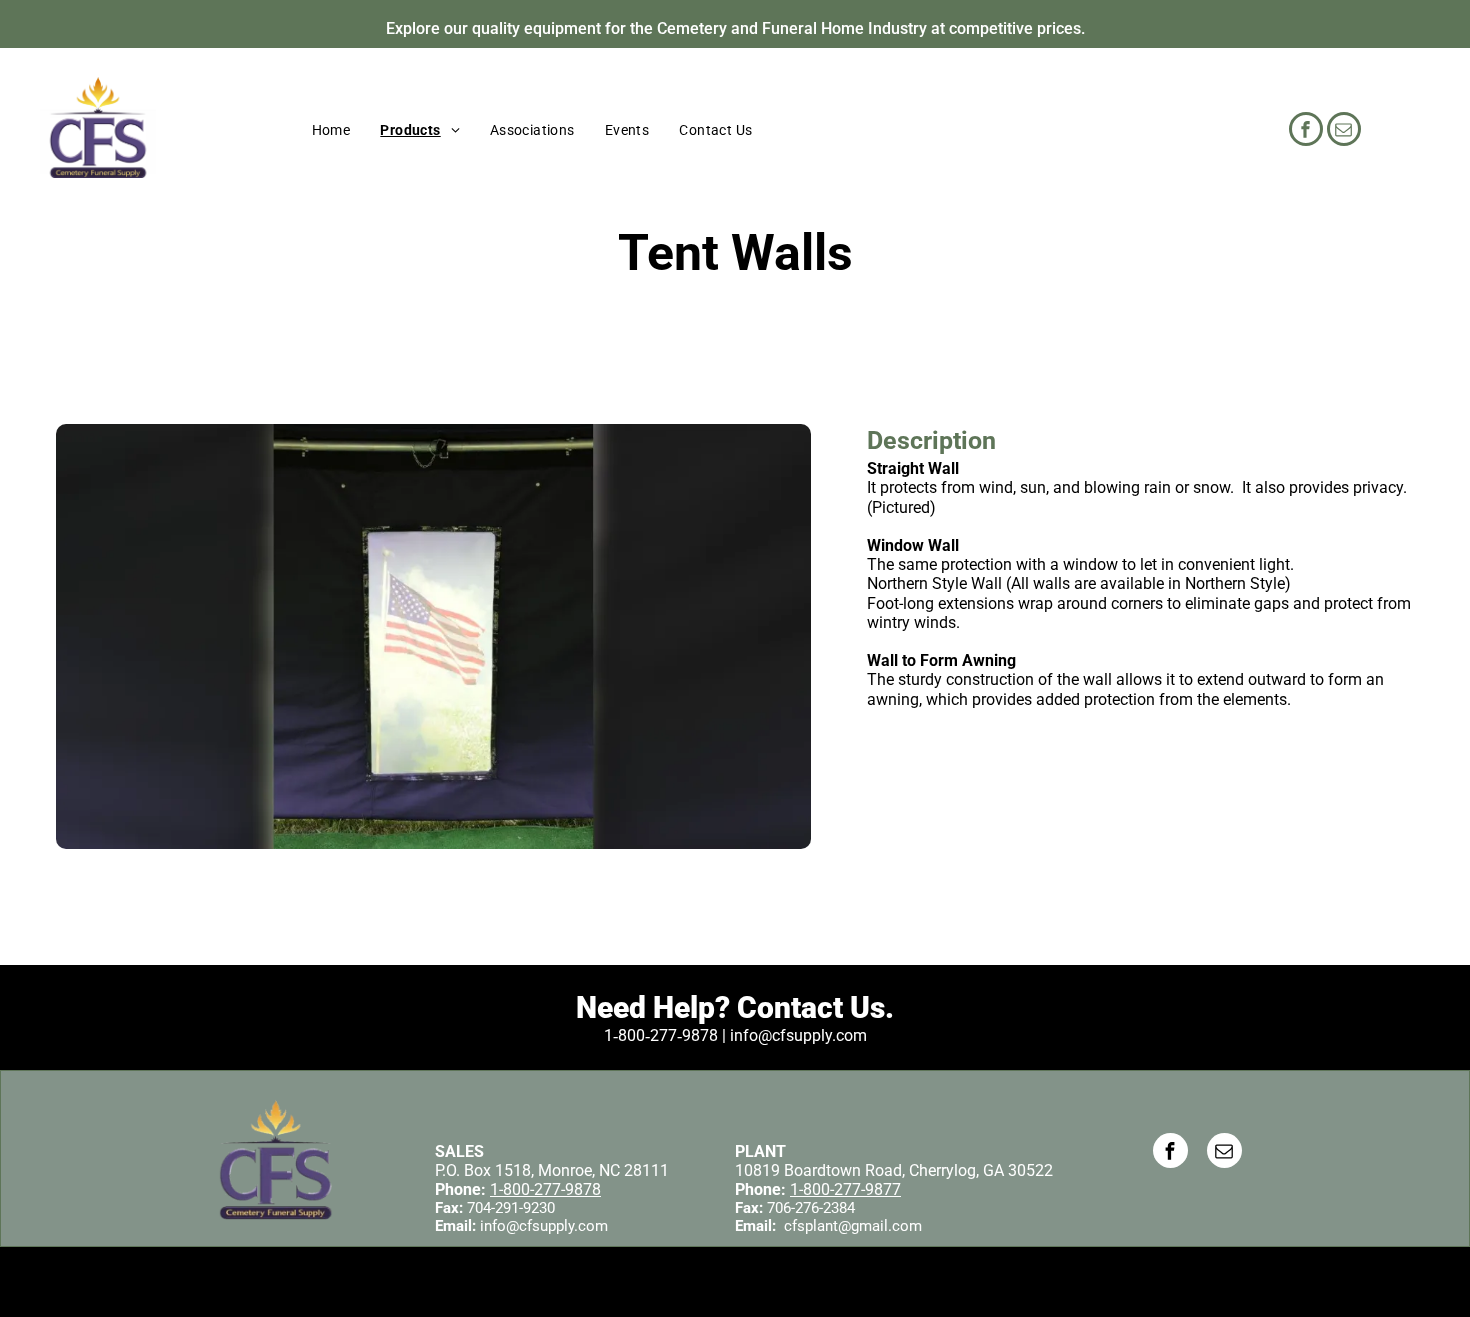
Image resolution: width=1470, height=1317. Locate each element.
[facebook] (1306, 131)
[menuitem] (331, 130)
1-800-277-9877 (845, 1189)
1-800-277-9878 (545, 1189)
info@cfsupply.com (544, 1226)
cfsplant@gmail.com (853, 1226)
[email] (1344, 131)
